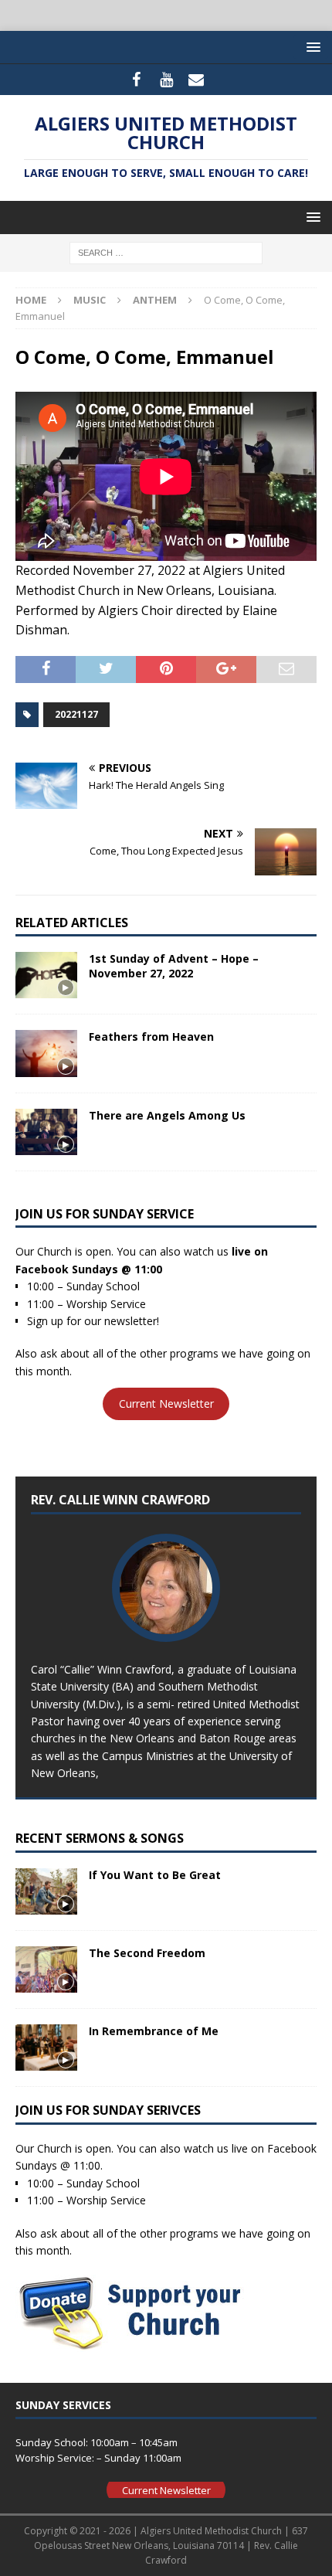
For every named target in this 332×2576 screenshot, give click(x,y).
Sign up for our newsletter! (93, 1321)
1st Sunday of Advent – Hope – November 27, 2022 (174, 965)
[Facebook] (136, 80)
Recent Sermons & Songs (100, 1838)
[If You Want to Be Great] (46, 1891)
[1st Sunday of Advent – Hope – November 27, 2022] (46, 975)
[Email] (196, 80)
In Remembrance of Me (154, 2031)
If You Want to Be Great (155, 1875)
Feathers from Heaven (151, 1037)
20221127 (76, 714)
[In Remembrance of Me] (46, 2048)
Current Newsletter (166, 1404)
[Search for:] (166, 252)
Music (90, 300)
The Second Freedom (147, 1953)
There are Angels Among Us (167, 1115)
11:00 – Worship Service (86, 1304)
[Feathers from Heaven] (46, 1053)
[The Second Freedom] (46, 1969)
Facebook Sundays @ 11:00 (89, 1269)
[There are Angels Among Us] (46, 1132)
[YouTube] (166, 80)
